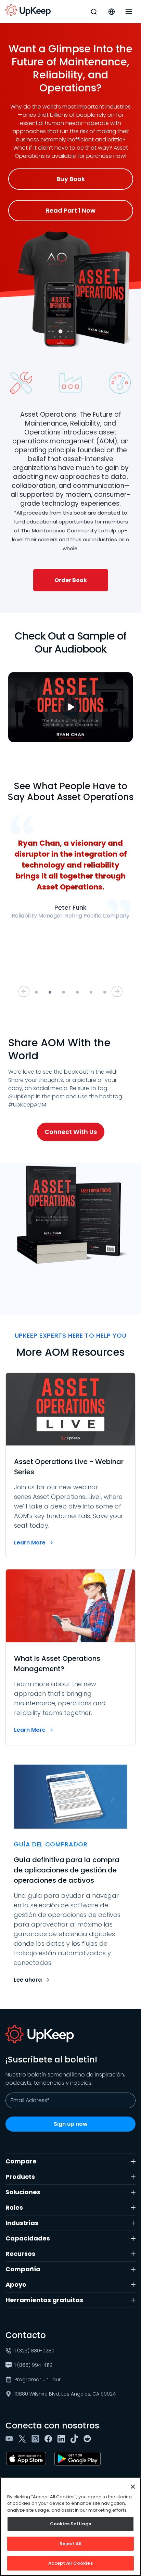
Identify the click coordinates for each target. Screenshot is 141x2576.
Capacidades (28, 2238)
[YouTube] (11, 2439)
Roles (14, 2207)
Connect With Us (71, 1132)
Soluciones (23, 2192)
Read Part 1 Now (71, 210)
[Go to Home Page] (28, 10)
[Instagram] (37, 2439)
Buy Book (71, 179)
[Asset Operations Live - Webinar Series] (70, 1466)
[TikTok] (76, 2439)
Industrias (22, 2223)
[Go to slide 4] (77, 992)
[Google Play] (79, 2459)
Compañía (23, 2269)
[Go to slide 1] (36, 992)
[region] (70, 2527)
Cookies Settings (70, 2524)
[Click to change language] (112, 12)
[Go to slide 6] (105, 992)
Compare (21, 2161)
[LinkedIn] (63, 2439)
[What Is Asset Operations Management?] (70, 1657)
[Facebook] (50, 2439)
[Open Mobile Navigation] (129, 12)
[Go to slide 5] (91, 992)
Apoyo (16, 2284)
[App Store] (27, 2459)
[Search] (94, 12)
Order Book (71, 580)
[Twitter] (24, 2439)
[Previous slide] (24, 992)
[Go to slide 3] (64, 992)
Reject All (70, 2544)
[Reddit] (89, 2439)
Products (20, 2177)
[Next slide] (117, 992)
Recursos (20, 2254)
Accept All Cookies (70, 2563)
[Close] (133, 2487)
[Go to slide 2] (50, 992)
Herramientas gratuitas (44, 2300)
